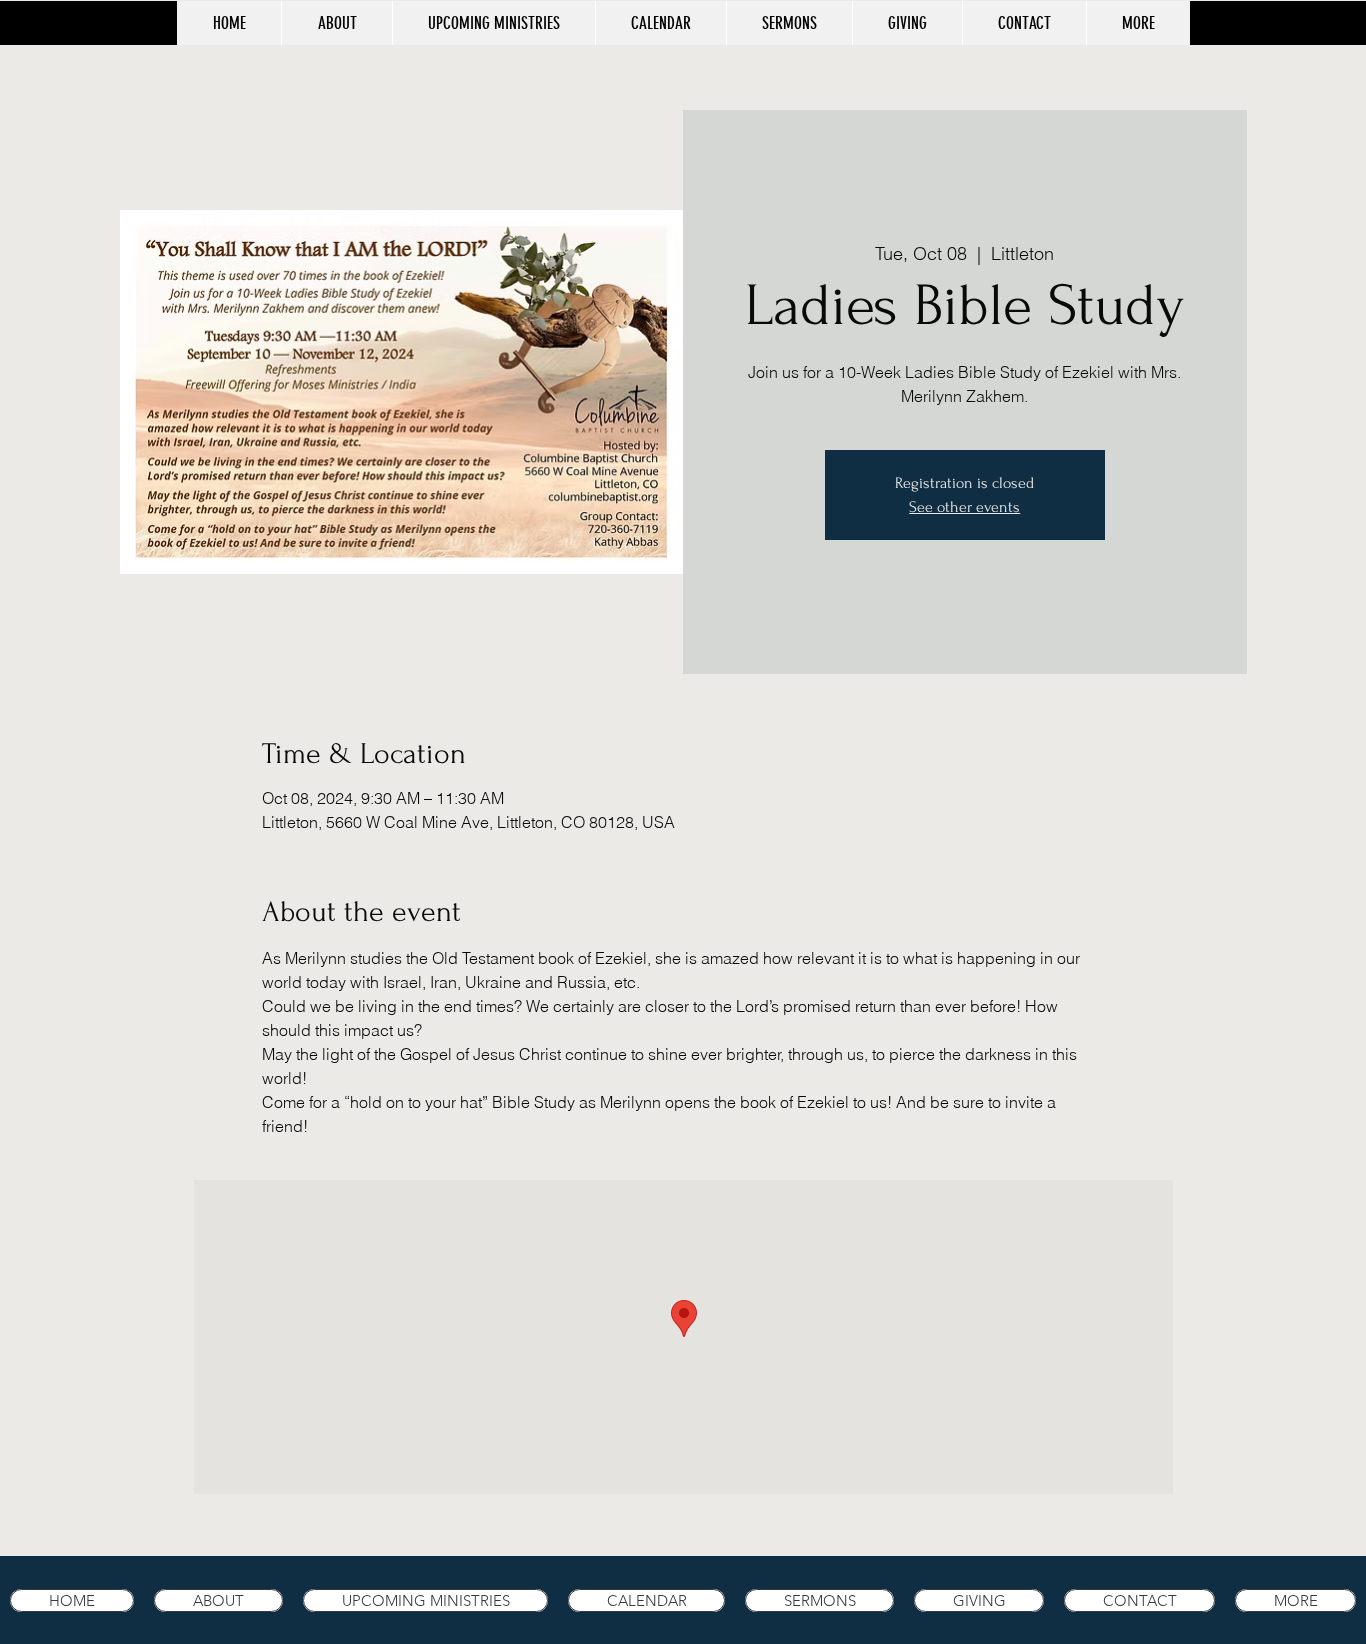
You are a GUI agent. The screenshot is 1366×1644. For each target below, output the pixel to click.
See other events (964, 507)
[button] (1138, 23)
